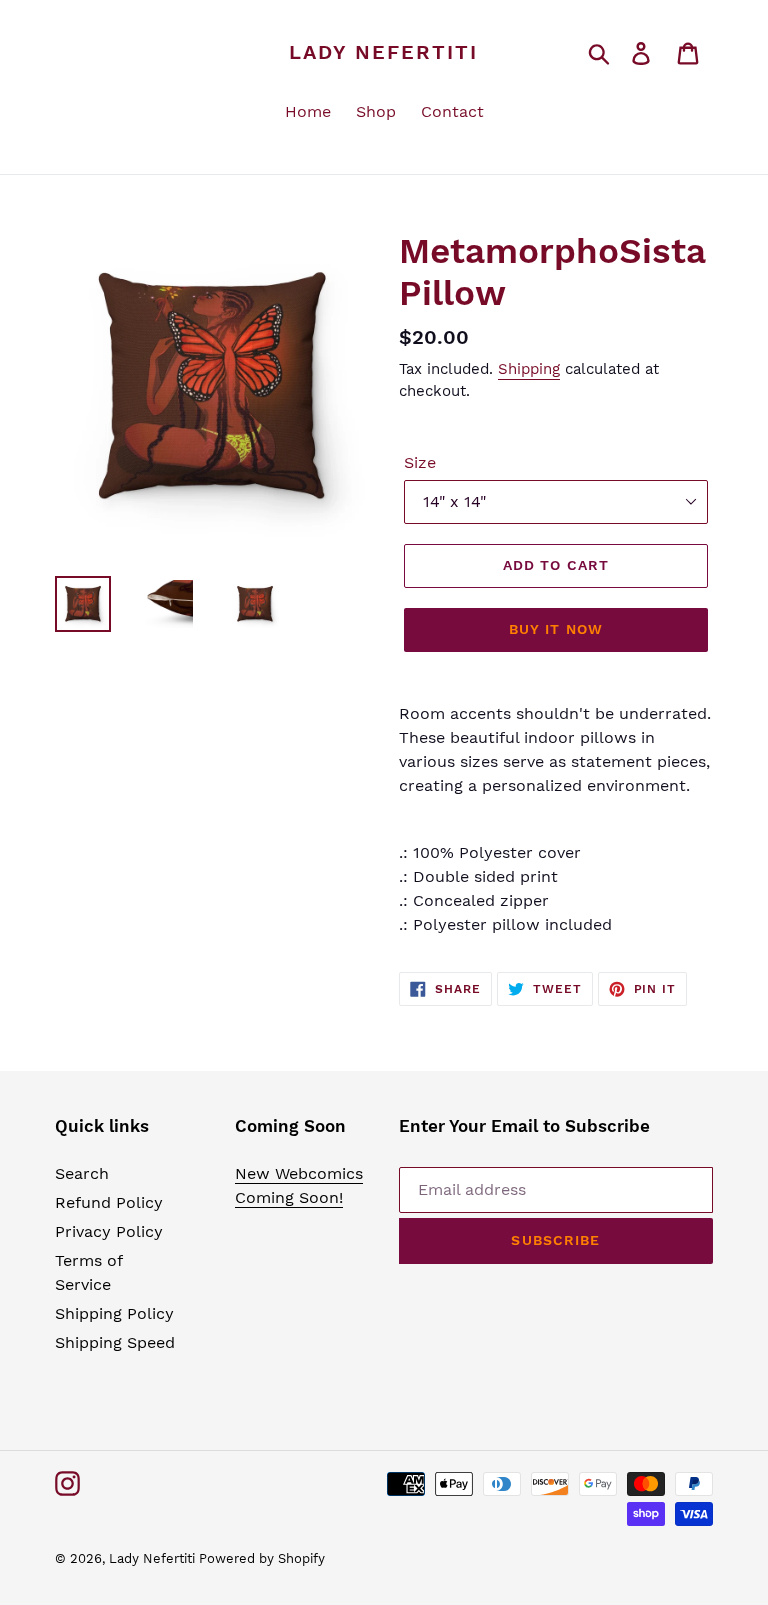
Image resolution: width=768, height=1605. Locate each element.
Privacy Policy (109, 1231)
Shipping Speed (115, 1342)
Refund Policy (109, 1202)
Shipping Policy (114, 1313)
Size (420, 462)
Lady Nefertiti (383, 52)
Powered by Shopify (262, 1558)
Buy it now (556, 629)
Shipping (529, 369)
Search (82, 1173)
